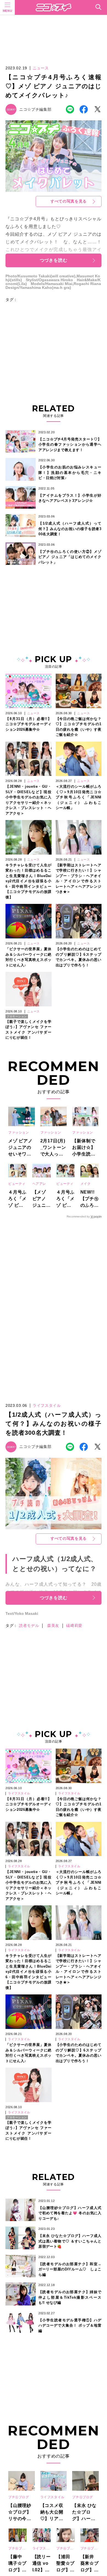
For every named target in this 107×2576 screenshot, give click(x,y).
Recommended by (78, 1216)
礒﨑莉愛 (74, 1626)
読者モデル (29, 1626)
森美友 (53, 1626)
